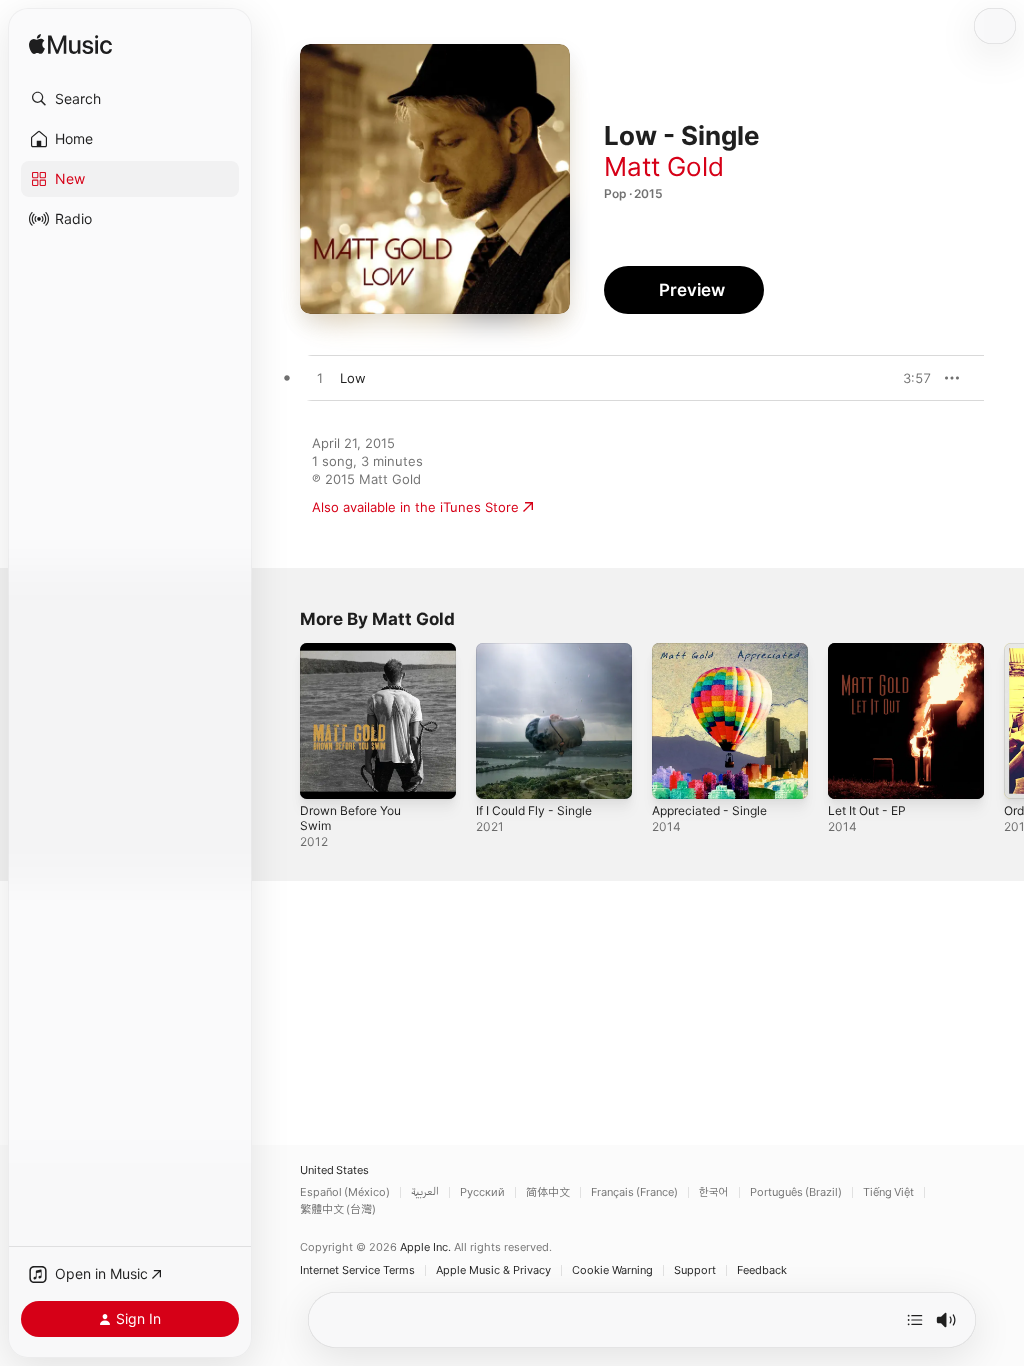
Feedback (762, 1270)
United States (334, 1170)
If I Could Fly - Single (534, 810)
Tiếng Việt (888, 1192)
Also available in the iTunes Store (415, 507)
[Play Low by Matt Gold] (320, 379)
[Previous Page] (280, 721)
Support (695, 1270)
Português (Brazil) (796, 1192)
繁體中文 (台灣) (338, 1209)
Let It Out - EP (867, 810)
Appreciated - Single (709, 810)
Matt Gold (664, 166)
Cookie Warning (612, 1270)
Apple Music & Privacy (493, 1270)
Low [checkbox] (353, 378)
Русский (482, 1192)
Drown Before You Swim (350, 818)
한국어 (714, 1192)
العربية (425, 1192)
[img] (70, 45)
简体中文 (548, 1192)
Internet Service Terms (357, 1270)
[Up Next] (915, 1320)
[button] (130, 99)
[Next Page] (1004, 721)
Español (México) (345, 1192)
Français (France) (634, 1192)
